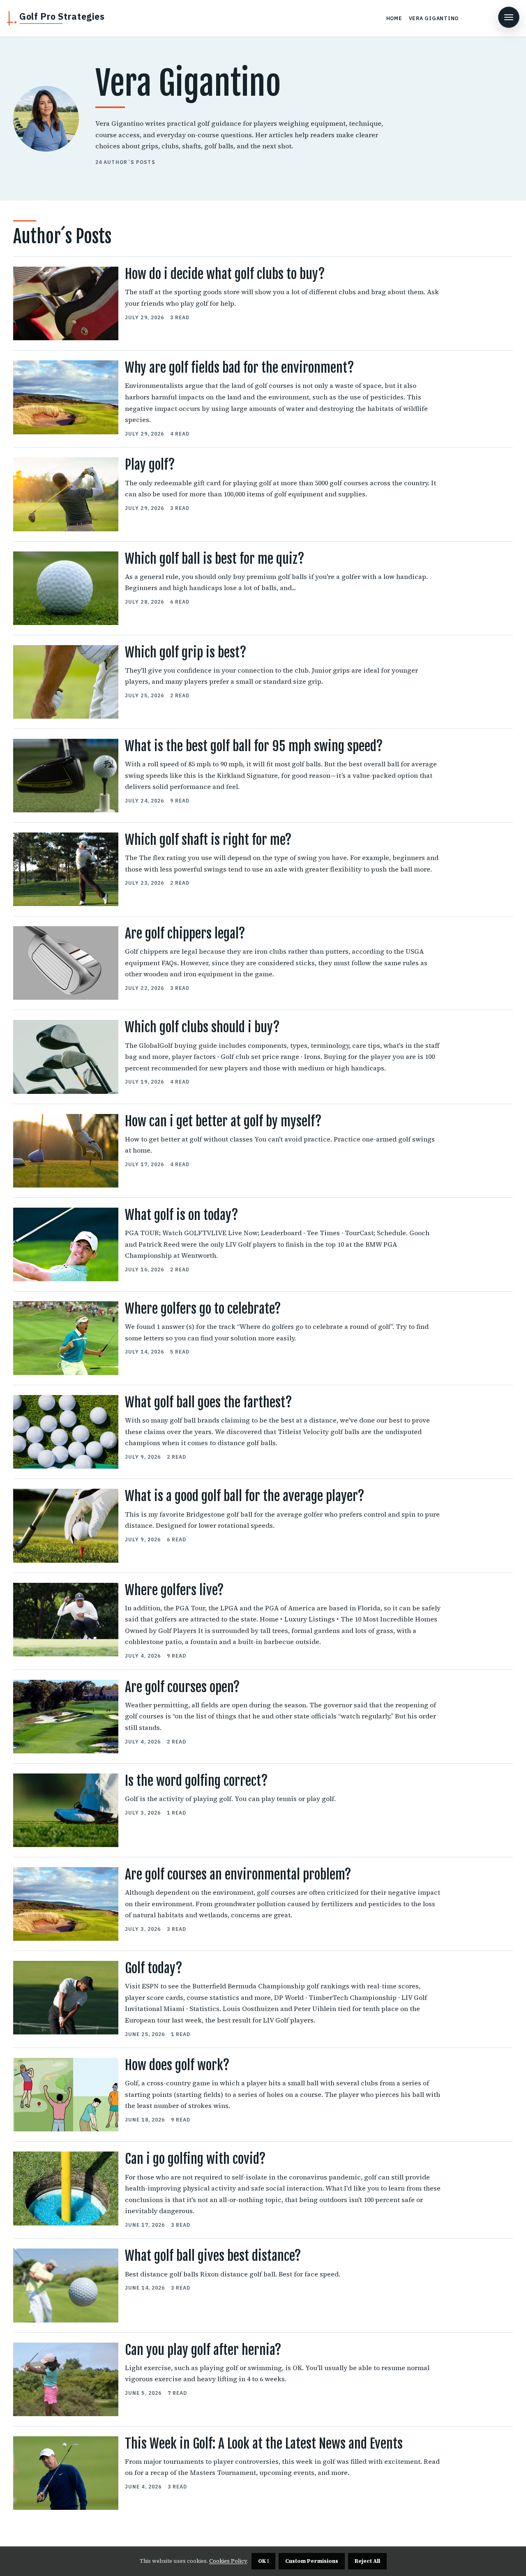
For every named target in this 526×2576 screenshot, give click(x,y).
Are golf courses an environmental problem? (238, 1875)
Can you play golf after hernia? (203, 2350)
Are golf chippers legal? (185, 934)
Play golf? (150, 465)
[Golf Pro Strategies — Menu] (509, 17)
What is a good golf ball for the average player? (245, 1496)
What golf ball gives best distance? (213, 2256)
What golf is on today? (182, 1215)
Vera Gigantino (434, 18)
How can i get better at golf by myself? (223, 1121)
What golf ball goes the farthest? (209, 1402)
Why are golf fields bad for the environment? (240, 368)
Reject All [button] (367, 2561)
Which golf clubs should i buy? (202, 1027)
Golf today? (154, 1968)
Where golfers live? (174, 1590)
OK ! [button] (263, 2561)
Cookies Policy (228, 2561)
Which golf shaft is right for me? (208, 840)
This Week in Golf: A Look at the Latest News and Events (264, 2444)
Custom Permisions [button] (312, 2561)
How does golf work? (177, 2065)
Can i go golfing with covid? (195, 2159)
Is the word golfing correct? (196, 1781)
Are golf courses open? (182, 1687)
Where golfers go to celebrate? (203, 1309)
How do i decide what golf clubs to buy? (225, 274)
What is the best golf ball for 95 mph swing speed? (254, 746)
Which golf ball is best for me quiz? (215, 559)
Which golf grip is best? (186, 653)
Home (394, 18)
